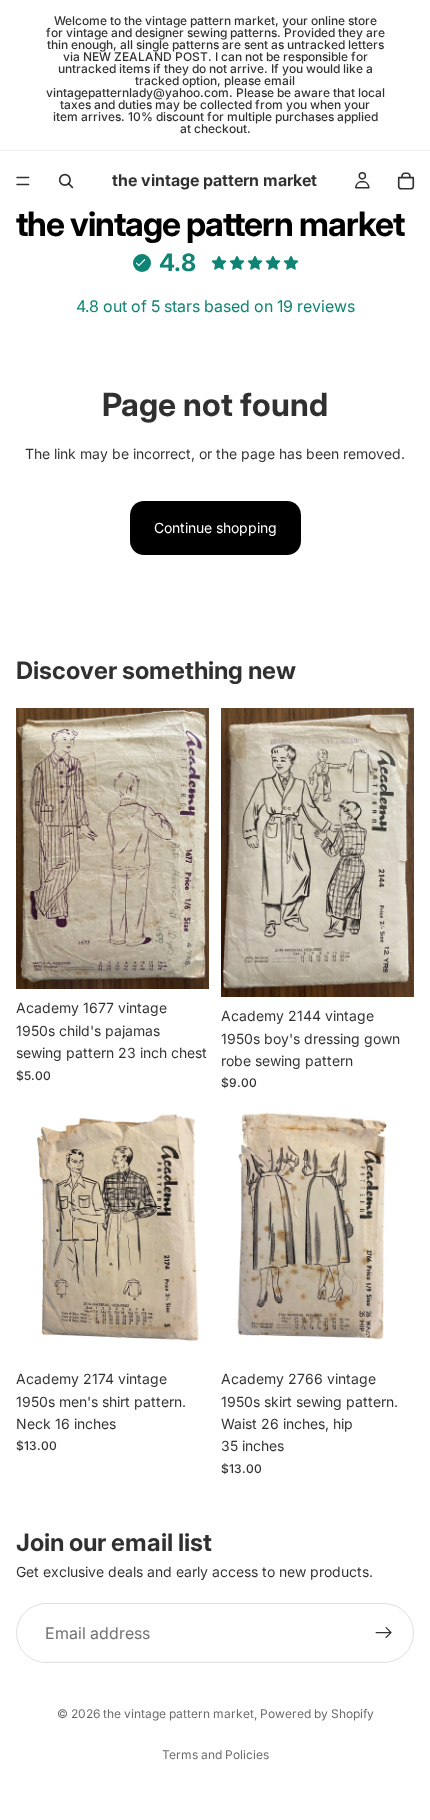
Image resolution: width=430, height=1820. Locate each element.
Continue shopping (215, 527)
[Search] (66, 181)
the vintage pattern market (178, 1713)
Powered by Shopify (317, 1713)
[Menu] (23, 181)
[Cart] (406, 181)
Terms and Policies (215, 1754)
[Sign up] (384, 1633)
